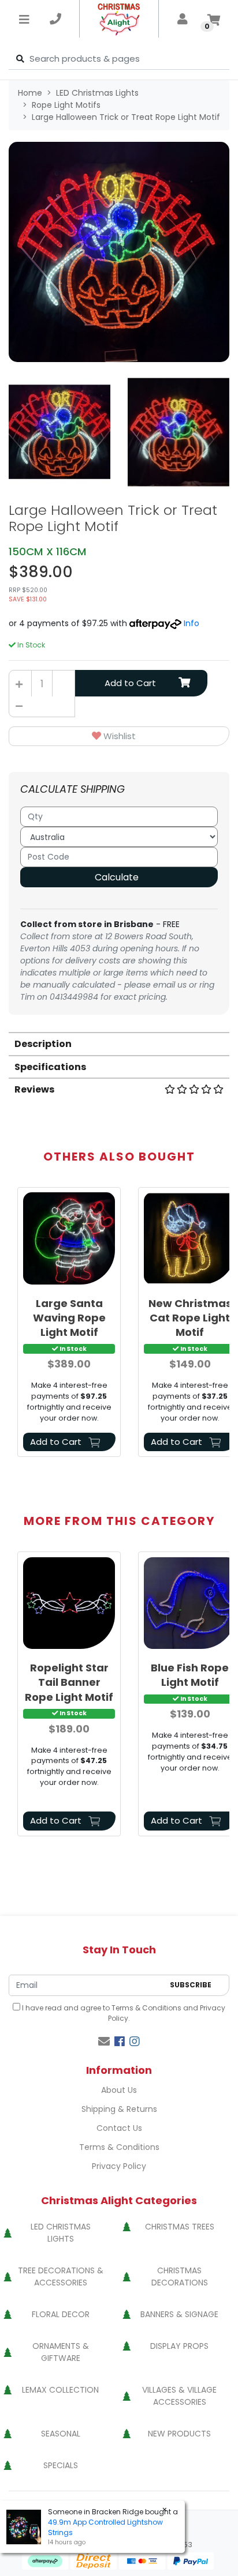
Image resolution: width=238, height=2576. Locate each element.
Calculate (117, 877)
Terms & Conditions (146, 2008)
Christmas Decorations (180, 2276)
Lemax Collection (60, 2390)
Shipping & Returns (119, 2109)
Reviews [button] (34, 1089)
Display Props (179, 2346)
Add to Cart (130, 683)
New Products (179, 2434)
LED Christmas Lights (61, 2233)
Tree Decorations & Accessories (61, 2276)
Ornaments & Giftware (61, 2352)
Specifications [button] (50, 1067)
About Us (119, 2090)
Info (191, 623)
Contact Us (119, 2128)
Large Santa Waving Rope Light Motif (69, 1318)
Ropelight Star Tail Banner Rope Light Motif (69, 1682)
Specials (61, 2465)
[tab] (119, 1043)
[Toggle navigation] (24, 19)
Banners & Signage (179, 2314)
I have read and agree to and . (123, 2013)
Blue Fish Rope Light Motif (190, 1675)
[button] (119, 737)
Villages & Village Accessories (179, 2396)
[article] (69, 1324)
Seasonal (61, 2434)
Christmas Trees (180, 2227)
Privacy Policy (119, 2166)
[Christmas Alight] (119, 19)
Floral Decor (61, 2314)
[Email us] (104, 2042)
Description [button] (43, 1044)
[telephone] (55, 19)
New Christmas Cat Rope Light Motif (190, 1318)
